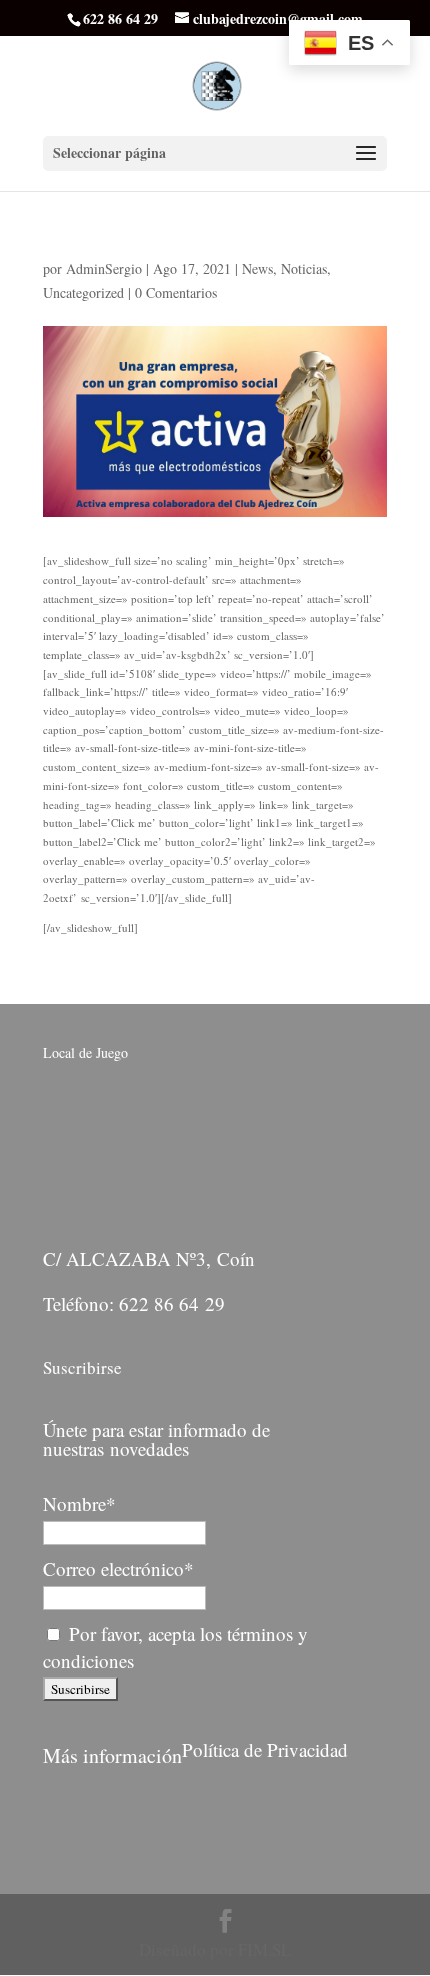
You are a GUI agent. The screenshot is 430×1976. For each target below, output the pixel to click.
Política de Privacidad (265, 1749)
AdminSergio (104, 268)
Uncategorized (83, 292)
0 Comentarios (176, 292)
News (257, 268)
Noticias (304, 268)
